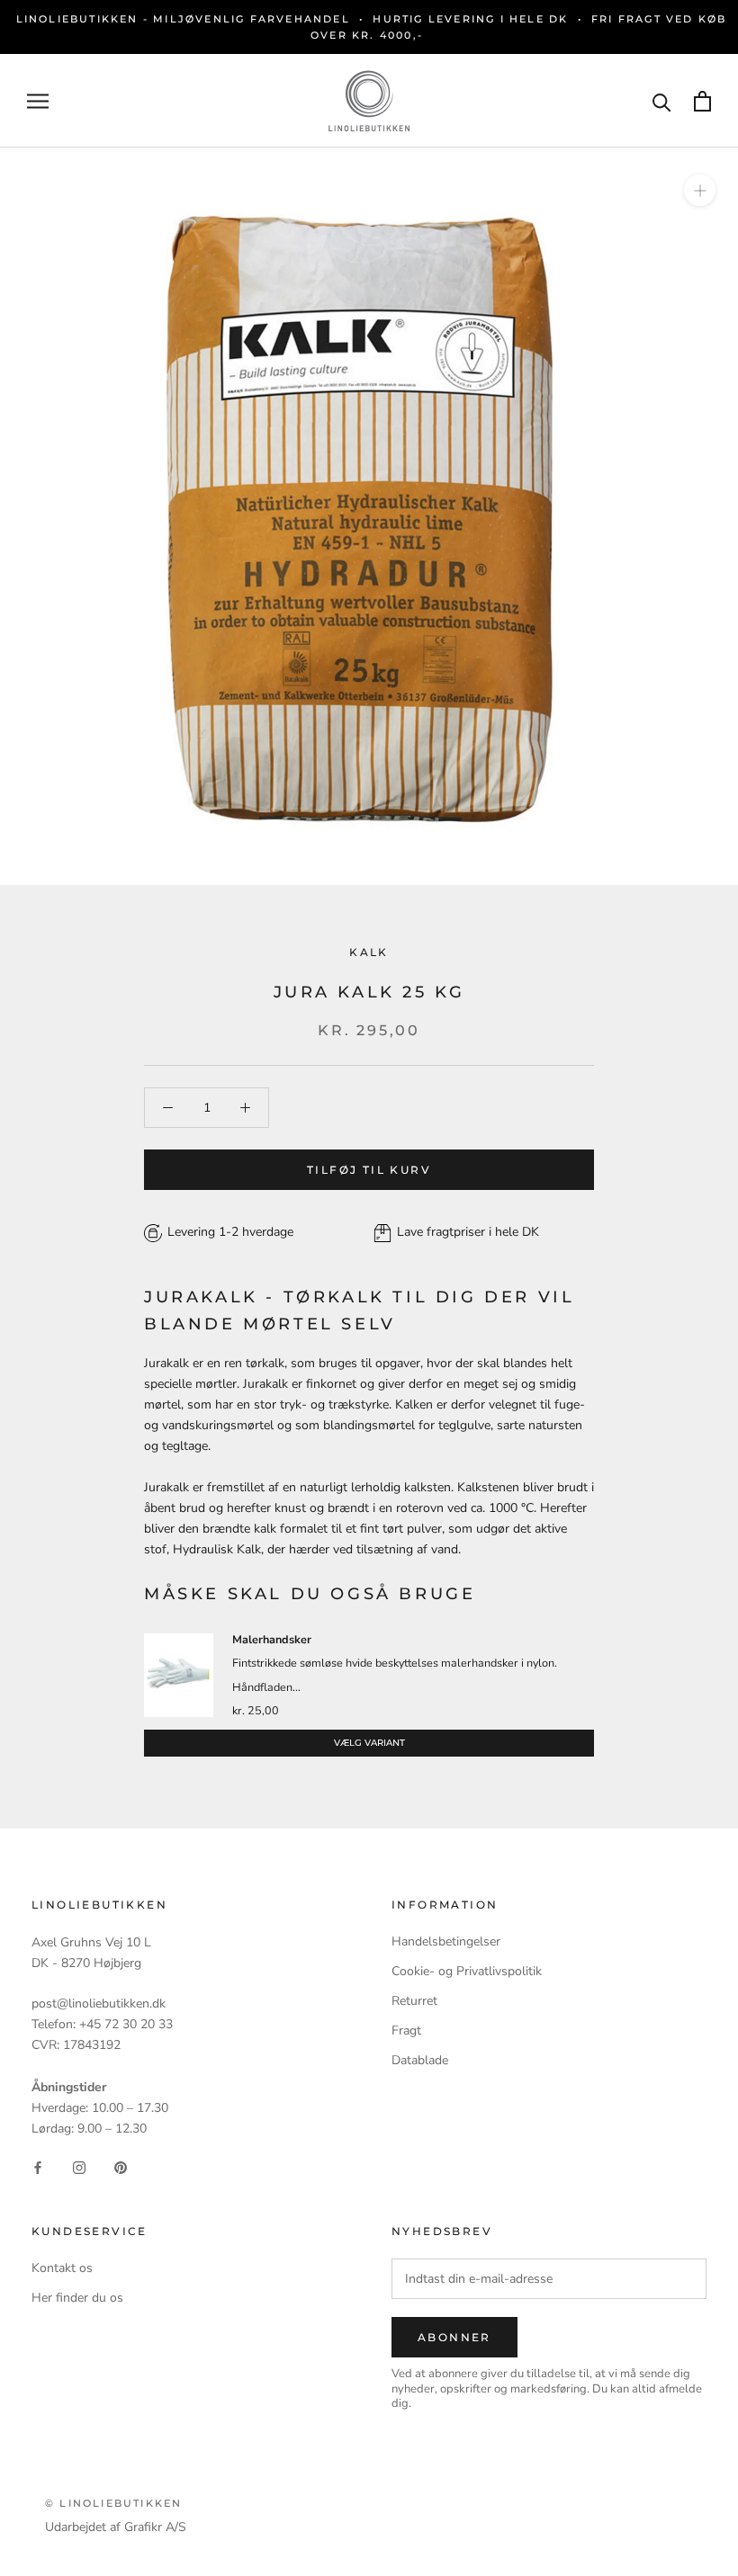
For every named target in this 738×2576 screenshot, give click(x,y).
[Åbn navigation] (38, 101)
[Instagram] (79, 2167)
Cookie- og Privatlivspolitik (467, 1971)
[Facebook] (38, 2167)
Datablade (420, 2060)
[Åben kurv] (702, 101)
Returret (414, 2001)
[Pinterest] (121, 2167)
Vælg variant (369, 1743)
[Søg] (662, 101)
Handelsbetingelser (446, 1941)
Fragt (406, 2030)
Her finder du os (77, 2298)
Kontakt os (62, 2268)
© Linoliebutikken (113, 2503)
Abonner (454, 2337)
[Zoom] (700, 190)
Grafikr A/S (155, 2527)
